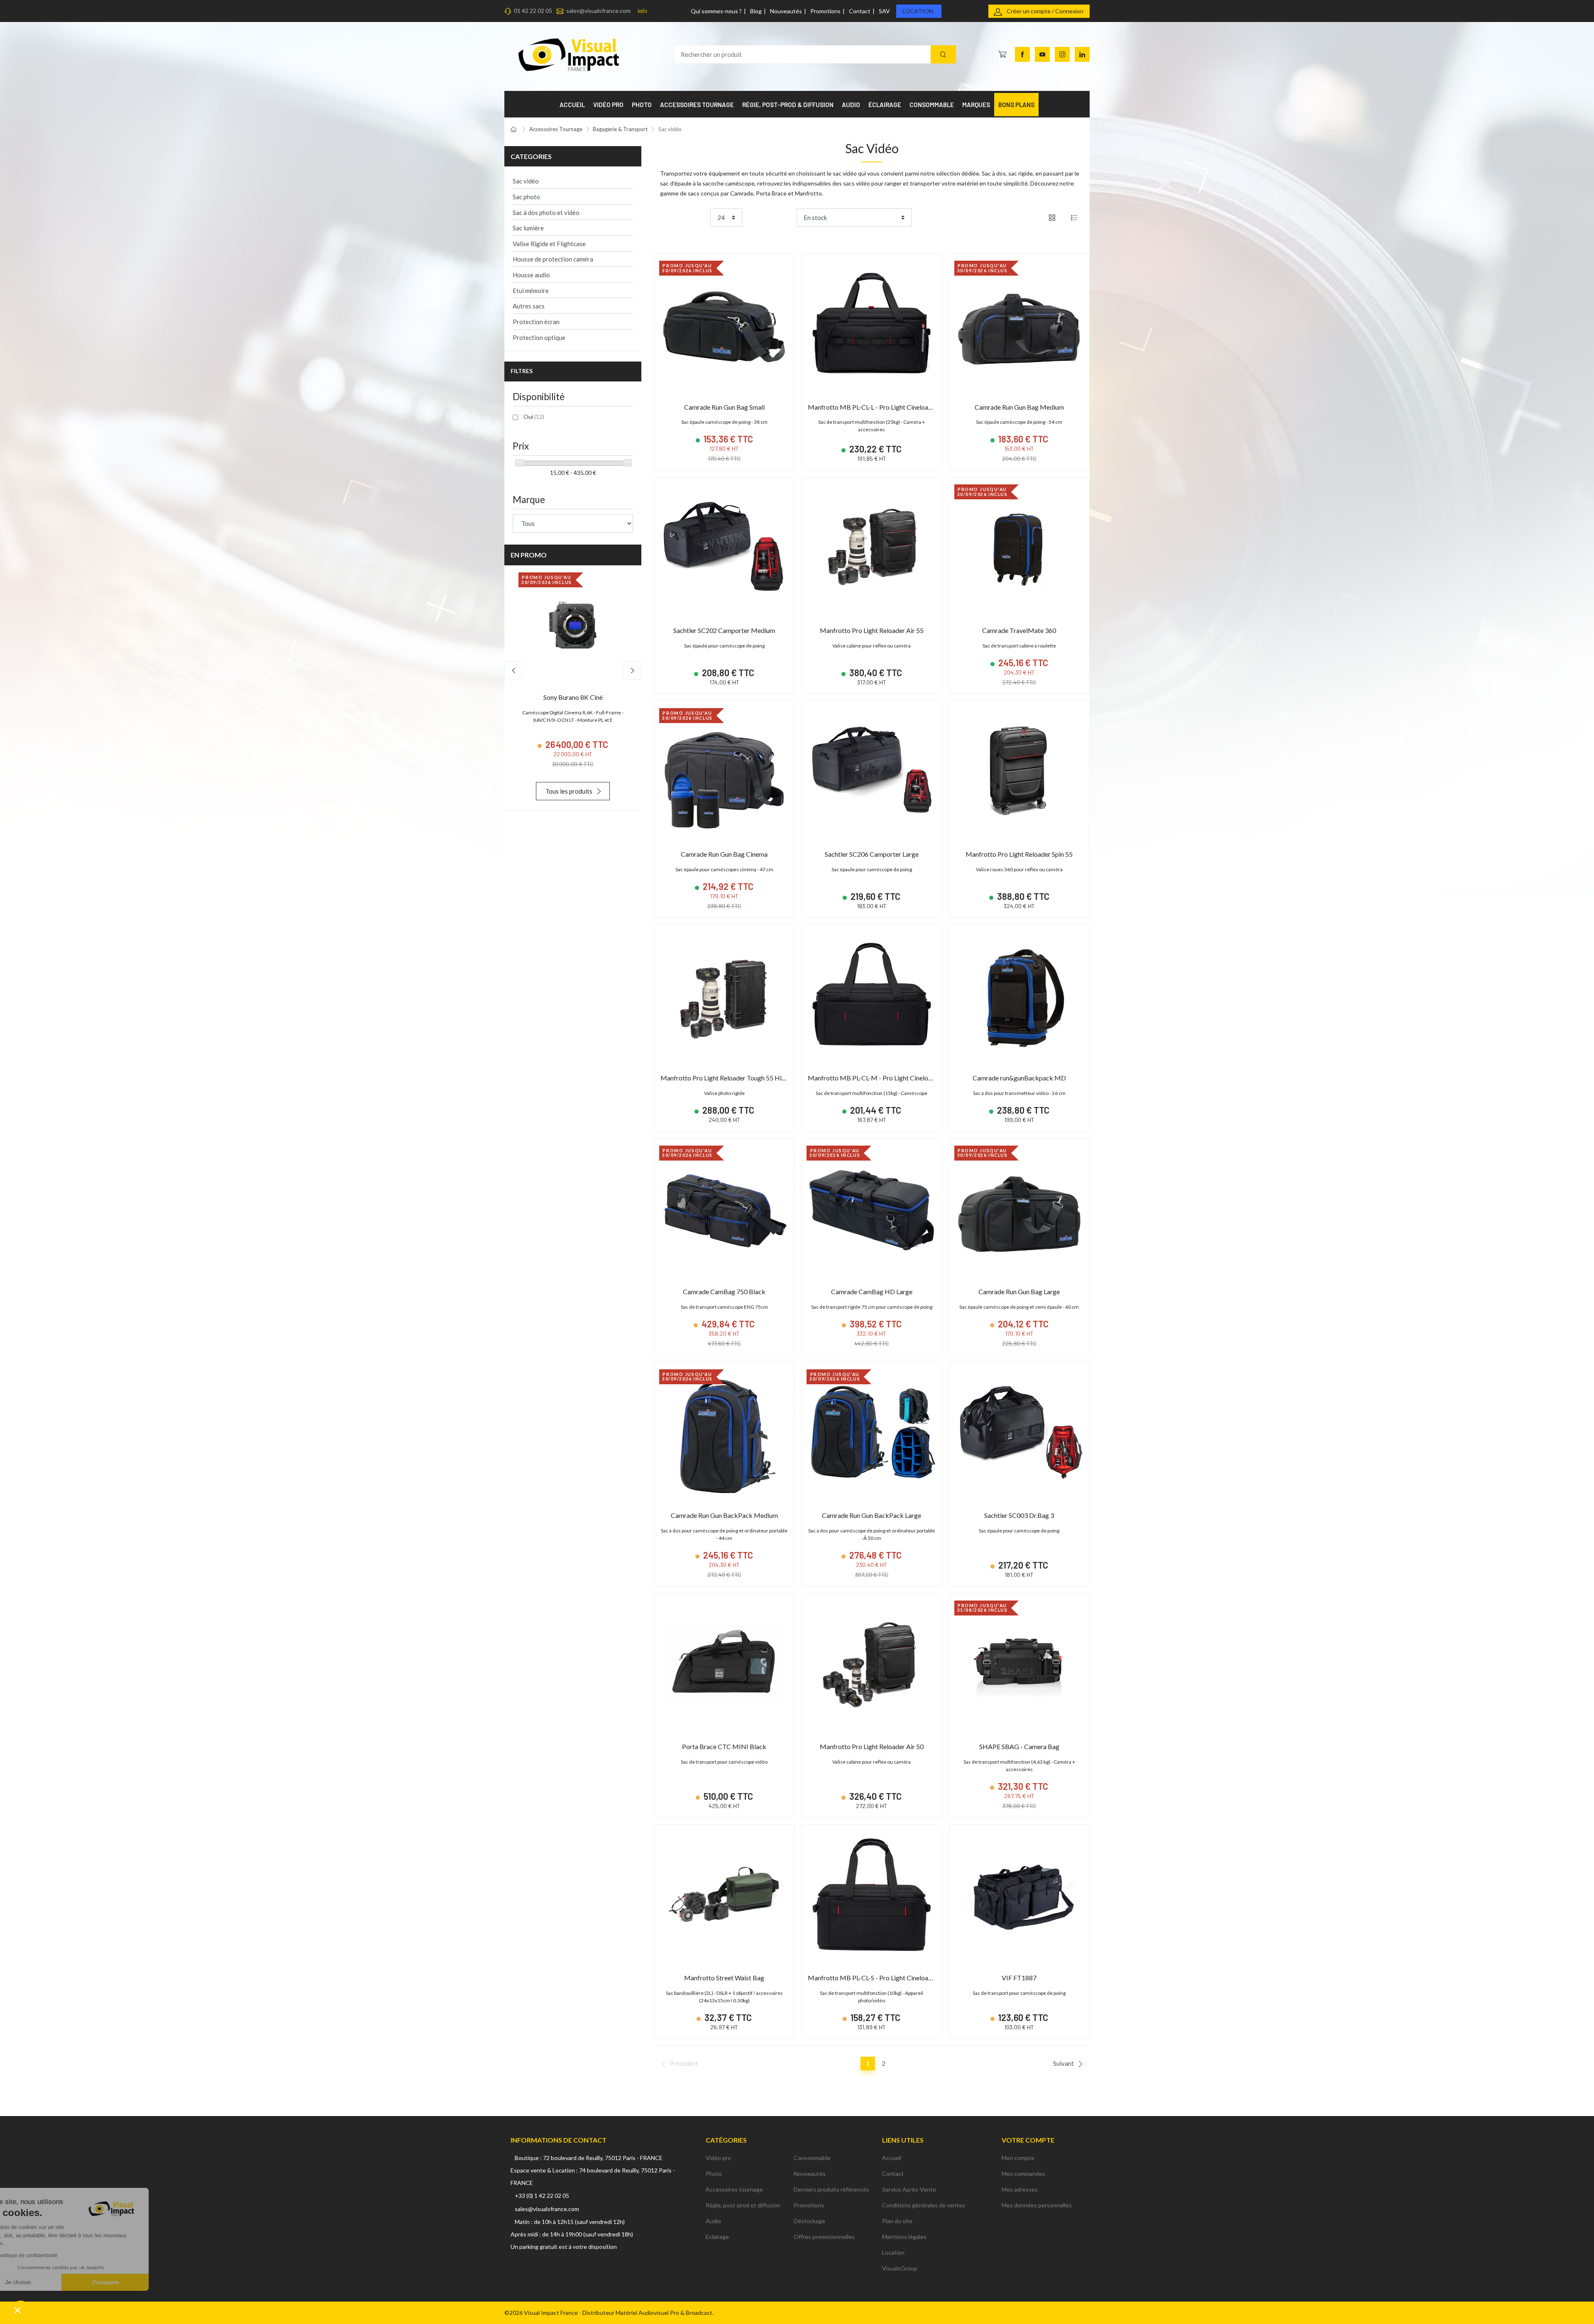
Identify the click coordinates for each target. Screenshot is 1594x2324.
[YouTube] (1042, 54)
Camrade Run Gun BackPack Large (872, 1515)
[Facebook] (1022, 54)
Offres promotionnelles (824, 2237)
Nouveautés (786, 11)
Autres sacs (529, 306)
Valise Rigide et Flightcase (549, 244)
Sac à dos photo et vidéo (546, 213)
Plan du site (897, 2221)
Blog (756, 11)
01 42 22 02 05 (533, 11)
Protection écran (536, 322)
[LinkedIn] (1082, 54)
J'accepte (139, 2282)
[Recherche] (943, 55)
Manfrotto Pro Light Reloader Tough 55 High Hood (733, 1078)
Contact (860, 11)
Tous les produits (569, 791)
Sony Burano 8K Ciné (573, 697)
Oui (534, 417)
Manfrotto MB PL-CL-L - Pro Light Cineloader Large (881, 407)
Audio (713, 2221)
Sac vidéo (526, 181)
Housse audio (531, 275)
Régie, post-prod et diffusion (743, 2205)
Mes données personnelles (1037, 2205)
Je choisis (52, 2282)
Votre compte (1028, 2140)
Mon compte (1018, 2158)
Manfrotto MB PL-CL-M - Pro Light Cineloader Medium (887, 1078)
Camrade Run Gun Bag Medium (1019, 407)
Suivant (1063, 2063)
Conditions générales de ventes (924, 2205)
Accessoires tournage (734, 2189)
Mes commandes (1023, 2174)
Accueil (892, 2158)
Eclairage (717, 2237)
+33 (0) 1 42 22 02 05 (542, 2196)
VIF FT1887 (1019, 1978)
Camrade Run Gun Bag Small (724, 407)
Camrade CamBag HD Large (872, 1292)
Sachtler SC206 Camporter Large (872, 854)
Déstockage (809, 2221)
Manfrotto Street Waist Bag (724, 1978)
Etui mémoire (531, 291)
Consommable (812, 2158)
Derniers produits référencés (831, 2189)
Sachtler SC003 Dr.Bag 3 (1019, 1515)
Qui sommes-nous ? (716, 11)
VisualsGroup (900, 2268)
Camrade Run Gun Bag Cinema (724, 854)
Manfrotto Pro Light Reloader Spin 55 (1019, 854)
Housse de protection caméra (553, 259)
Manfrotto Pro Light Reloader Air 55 (872, 630)
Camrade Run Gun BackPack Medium (724, 1515)
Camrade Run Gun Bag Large (1019, 1292)
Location (918, 11)
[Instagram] (1062, 54)
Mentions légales (904, 2237)
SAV (884, 11)
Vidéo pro (718, 2158)
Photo (714, 2174)
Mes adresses (1020, 2189)
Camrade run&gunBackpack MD (1019, 1078)
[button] (17, 2310)
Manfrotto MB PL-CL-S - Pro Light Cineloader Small (881, 1978)
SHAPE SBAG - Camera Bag (1019, 1746)
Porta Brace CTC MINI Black (724, 1746)
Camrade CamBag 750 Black (724, 1292)
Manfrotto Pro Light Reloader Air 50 (872, 1746)
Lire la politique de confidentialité (54, 2256)
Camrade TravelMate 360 (1019, 630)
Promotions (825, 11)
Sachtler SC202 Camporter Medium (724, 630)
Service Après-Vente (909, 2189)
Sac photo (526, 197)
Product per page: (683, 217)
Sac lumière (528, 228)
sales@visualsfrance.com (598, 11)
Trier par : (781, 217)
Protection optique (539, 337)
